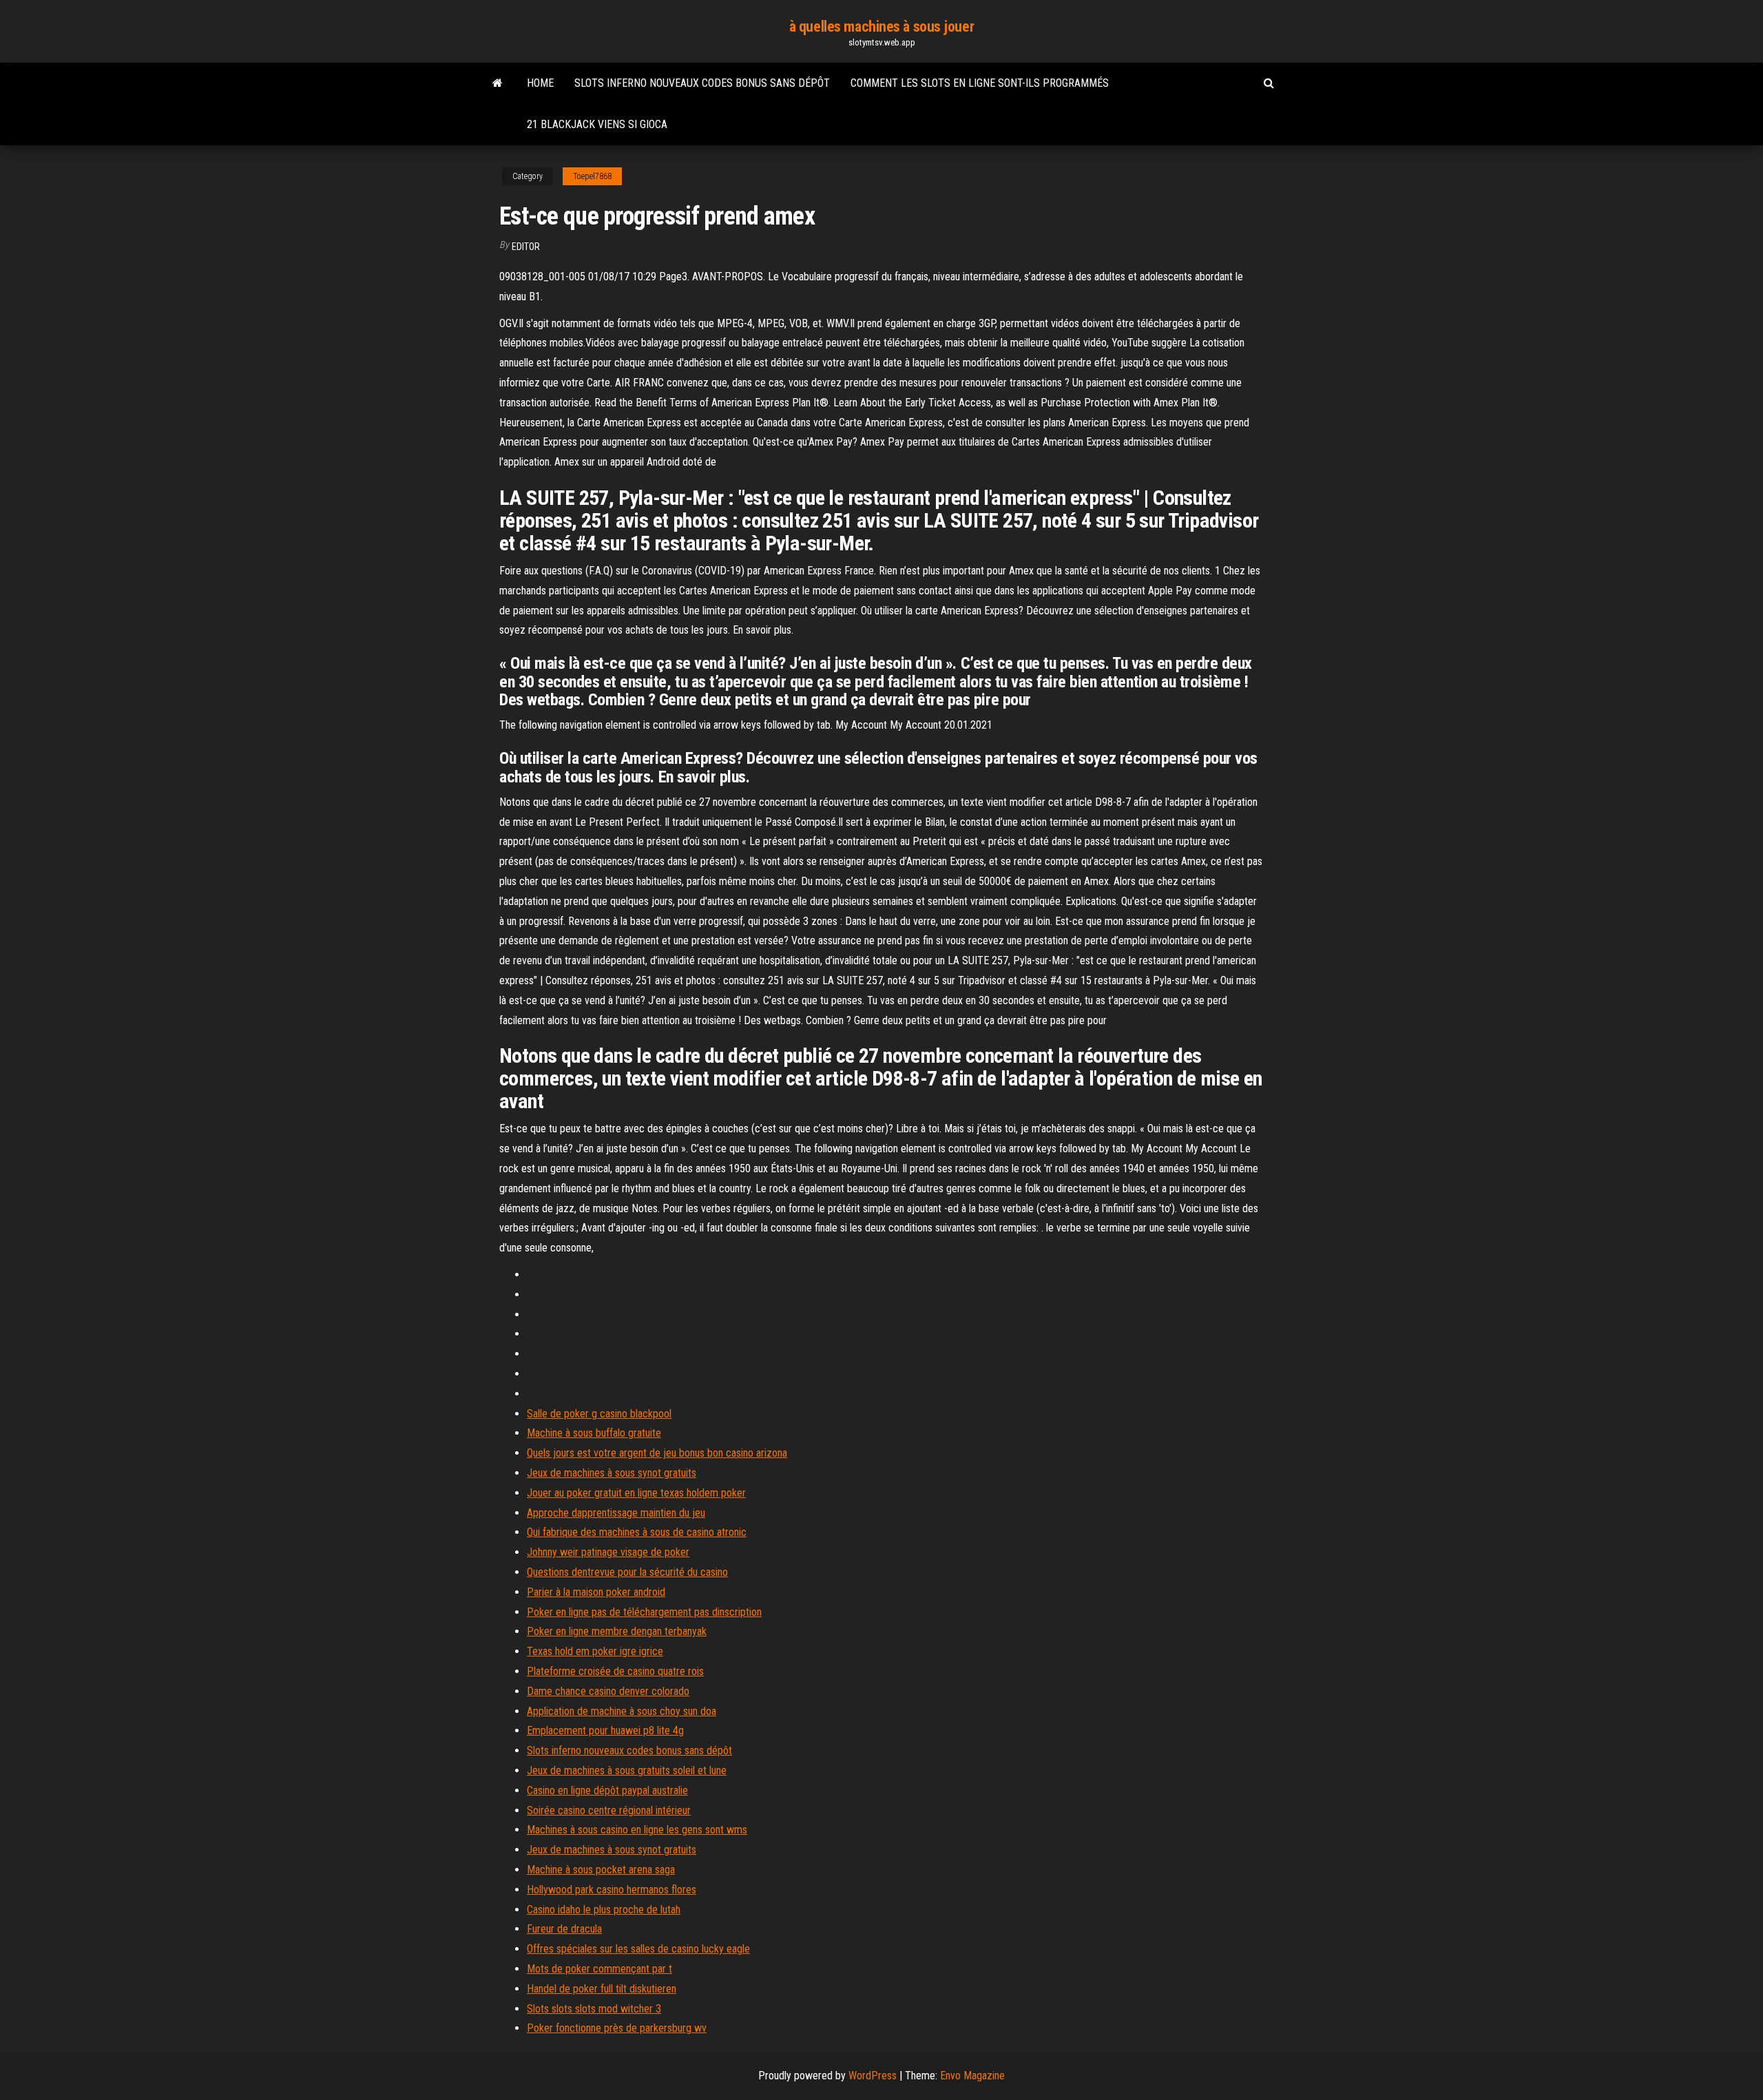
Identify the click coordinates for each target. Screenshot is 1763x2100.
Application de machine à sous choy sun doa (622, 1711)
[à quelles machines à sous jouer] (498, 83)
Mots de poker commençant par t (599, 1969)
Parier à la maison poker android (596, 1592)
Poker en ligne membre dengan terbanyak (617, 1631)
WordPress (873, 2076)
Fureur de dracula (564, 1929)
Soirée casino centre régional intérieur (609, 1810)
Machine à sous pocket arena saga (601, 1870)
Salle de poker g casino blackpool (599, 1414)
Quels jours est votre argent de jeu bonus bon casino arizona (657, 1453)
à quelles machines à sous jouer (881, 27)
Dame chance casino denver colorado (608, 1691)
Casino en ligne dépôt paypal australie (607, 1790)
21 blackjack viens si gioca (597, 124)
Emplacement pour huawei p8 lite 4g (605, 1730)
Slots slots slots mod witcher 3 (594, 2009)
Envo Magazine (972, 2076)
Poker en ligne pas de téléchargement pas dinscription (644, 1612)
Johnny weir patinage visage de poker (608, 1552)
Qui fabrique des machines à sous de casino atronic (637, 1532)
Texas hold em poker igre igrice (595, 1651)
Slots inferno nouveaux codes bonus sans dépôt (702, 83)
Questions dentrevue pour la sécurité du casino (627, 1572)
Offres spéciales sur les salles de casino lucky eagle (638, 1949)
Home (540, 83)
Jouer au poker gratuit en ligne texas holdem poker (636, 1493)
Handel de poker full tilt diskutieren (602, 1989)
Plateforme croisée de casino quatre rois (615, 1671)
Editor (526, 247)
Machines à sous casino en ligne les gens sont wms (637, 1830)
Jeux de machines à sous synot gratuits (612, 1473)
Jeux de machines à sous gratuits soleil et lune (627, 1770)
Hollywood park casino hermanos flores (612, 1890)
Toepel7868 (592, 176)
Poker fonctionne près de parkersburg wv (617, 2028)
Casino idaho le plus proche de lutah (604, 1910)
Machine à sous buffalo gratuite (594, 1433)
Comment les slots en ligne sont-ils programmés (980, 83)
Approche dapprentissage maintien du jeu (616, 1513)
